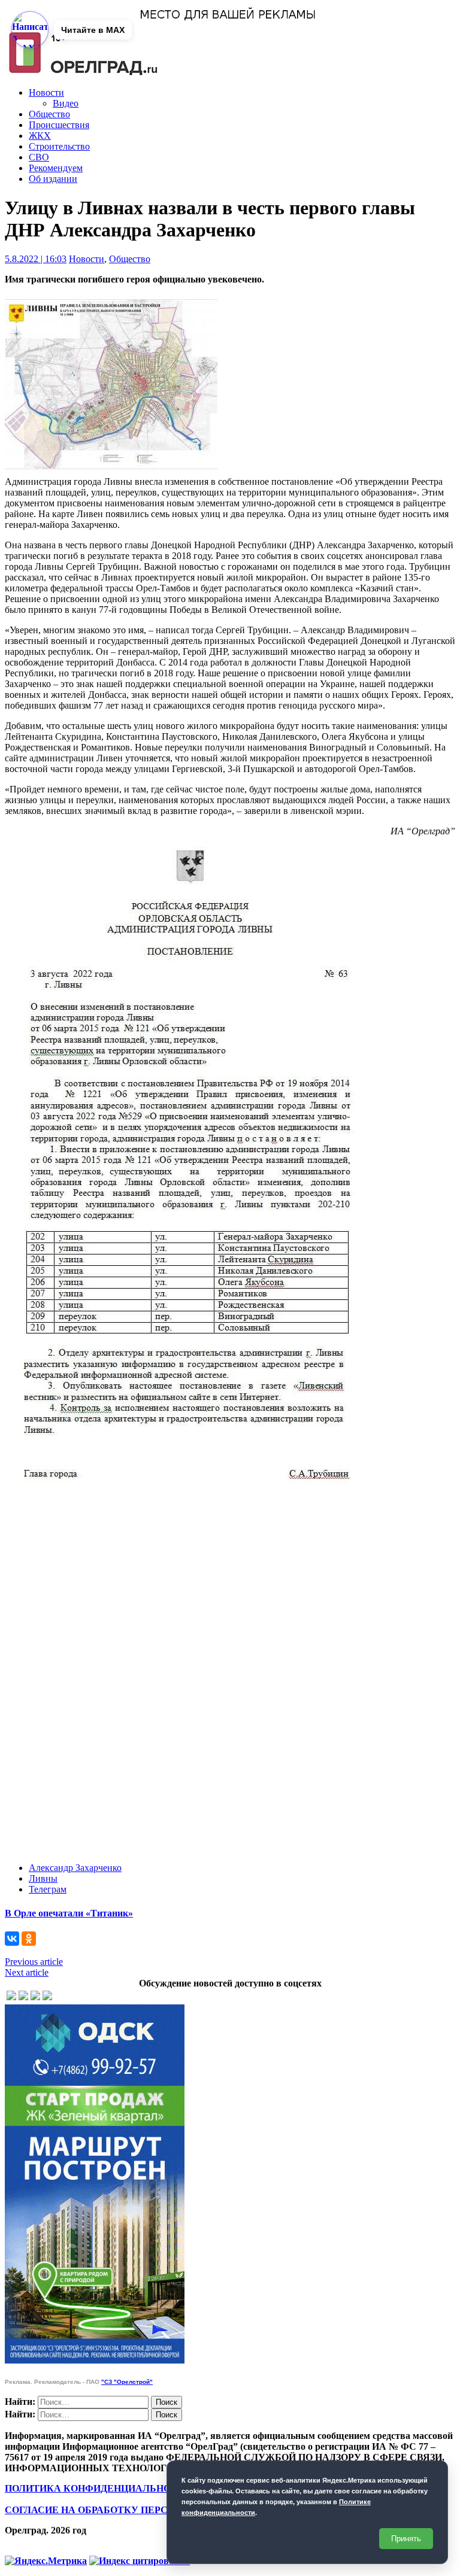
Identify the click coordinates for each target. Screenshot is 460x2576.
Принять (406, 2539)
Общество (49, 114)
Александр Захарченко (75, 1868)
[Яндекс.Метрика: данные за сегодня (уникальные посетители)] (46, 2561)
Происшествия (59, 125)
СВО (39, 157)
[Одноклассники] (29, 1939)
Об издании (53, 179)
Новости (46, 92)
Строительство (59, 146)
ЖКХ (40, 136)
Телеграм (48, 1889)
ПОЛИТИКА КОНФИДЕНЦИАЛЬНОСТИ (98, 2488)
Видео (66, 103)
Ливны (43, 1878)
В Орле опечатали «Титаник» (69, 1913)
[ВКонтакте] (12, 1939)
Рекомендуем (56, 168)
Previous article (34, 1962)
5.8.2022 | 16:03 (36, 259)
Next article (27, 1972)
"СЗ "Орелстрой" (127, 2382)
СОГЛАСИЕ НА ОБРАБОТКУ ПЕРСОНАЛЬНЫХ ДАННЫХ (140, 2510)
